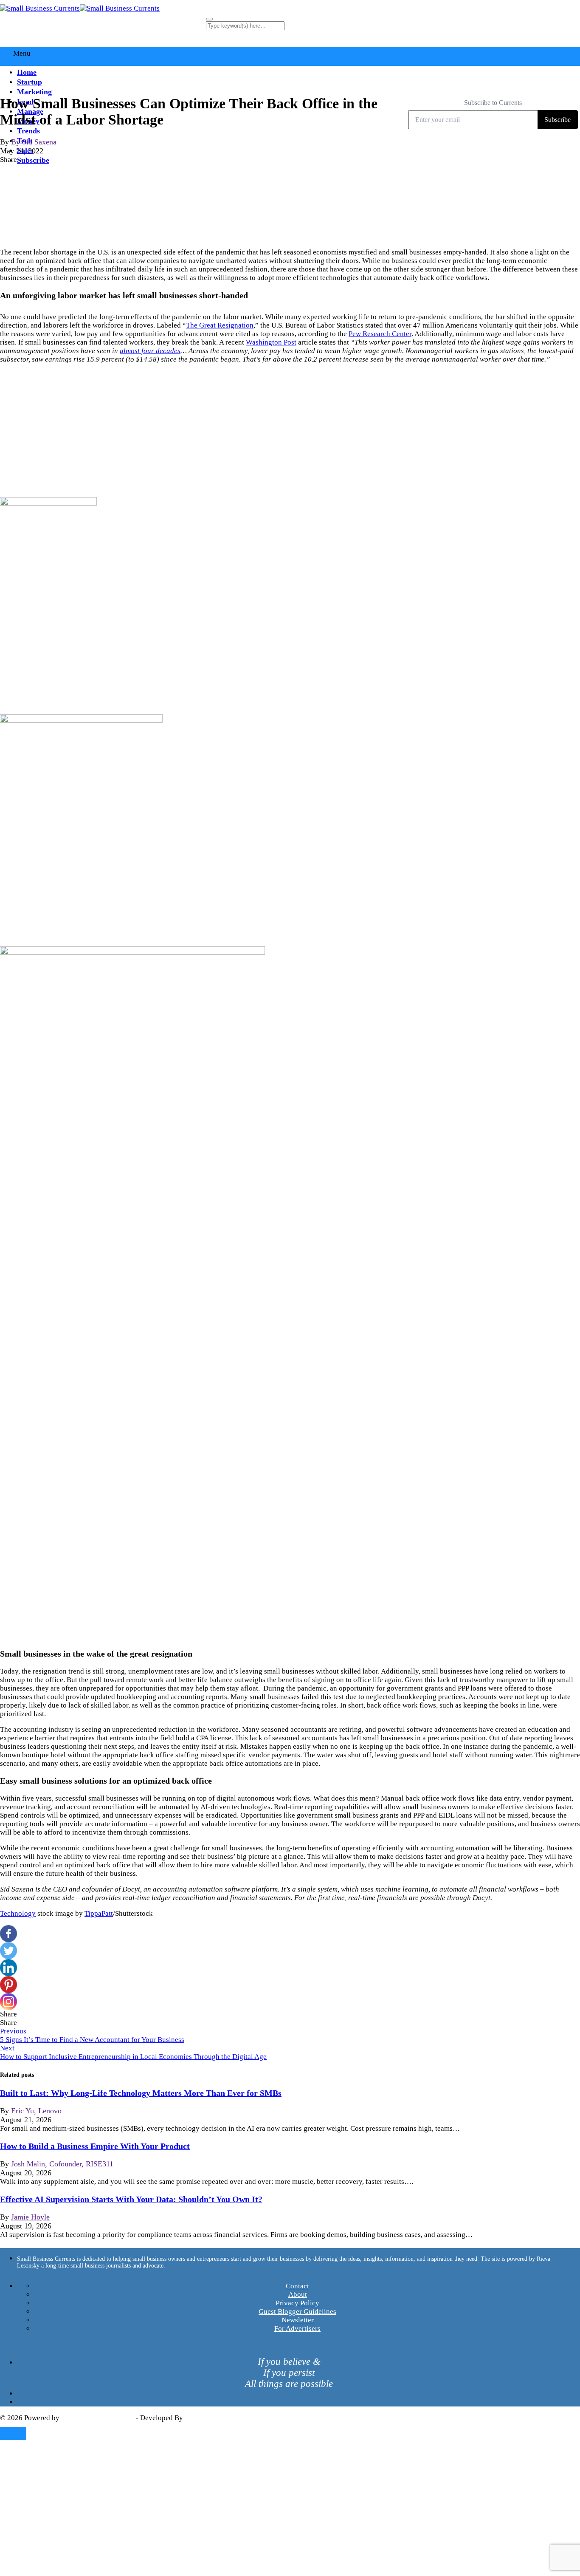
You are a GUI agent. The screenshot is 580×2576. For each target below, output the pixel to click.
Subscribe (33, 160)
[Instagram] (8, 2002)
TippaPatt (99, 1913)
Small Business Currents (98, 2418)
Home (27, 72)
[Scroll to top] (13, 2433)
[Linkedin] (8, 1968)
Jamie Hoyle (30, 2217)
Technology (18, 1913)
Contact (297, 2286)
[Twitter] (8, 1951)
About (298, 2295)
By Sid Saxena (34, 142)
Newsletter (298, 2320)
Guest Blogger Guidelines (297, 2312)
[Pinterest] (8, 1985)
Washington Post (271, 342)
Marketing (34, 92)
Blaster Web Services (217, 2418)
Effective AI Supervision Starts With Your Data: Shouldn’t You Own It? (131, 2199)
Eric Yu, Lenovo (36, 2111)
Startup (30, 82)
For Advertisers (297, 2329)
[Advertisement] (290, 430)
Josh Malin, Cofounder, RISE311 (62, 2164)
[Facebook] (8, 1934)
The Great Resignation (220, 325)
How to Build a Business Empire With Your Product (95, 2146)
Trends (28, 131)
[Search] (209, 19)
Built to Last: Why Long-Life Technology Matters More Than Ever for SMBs (141, 2093)
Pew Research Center (380, 334)
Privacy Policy (297, 2303)
